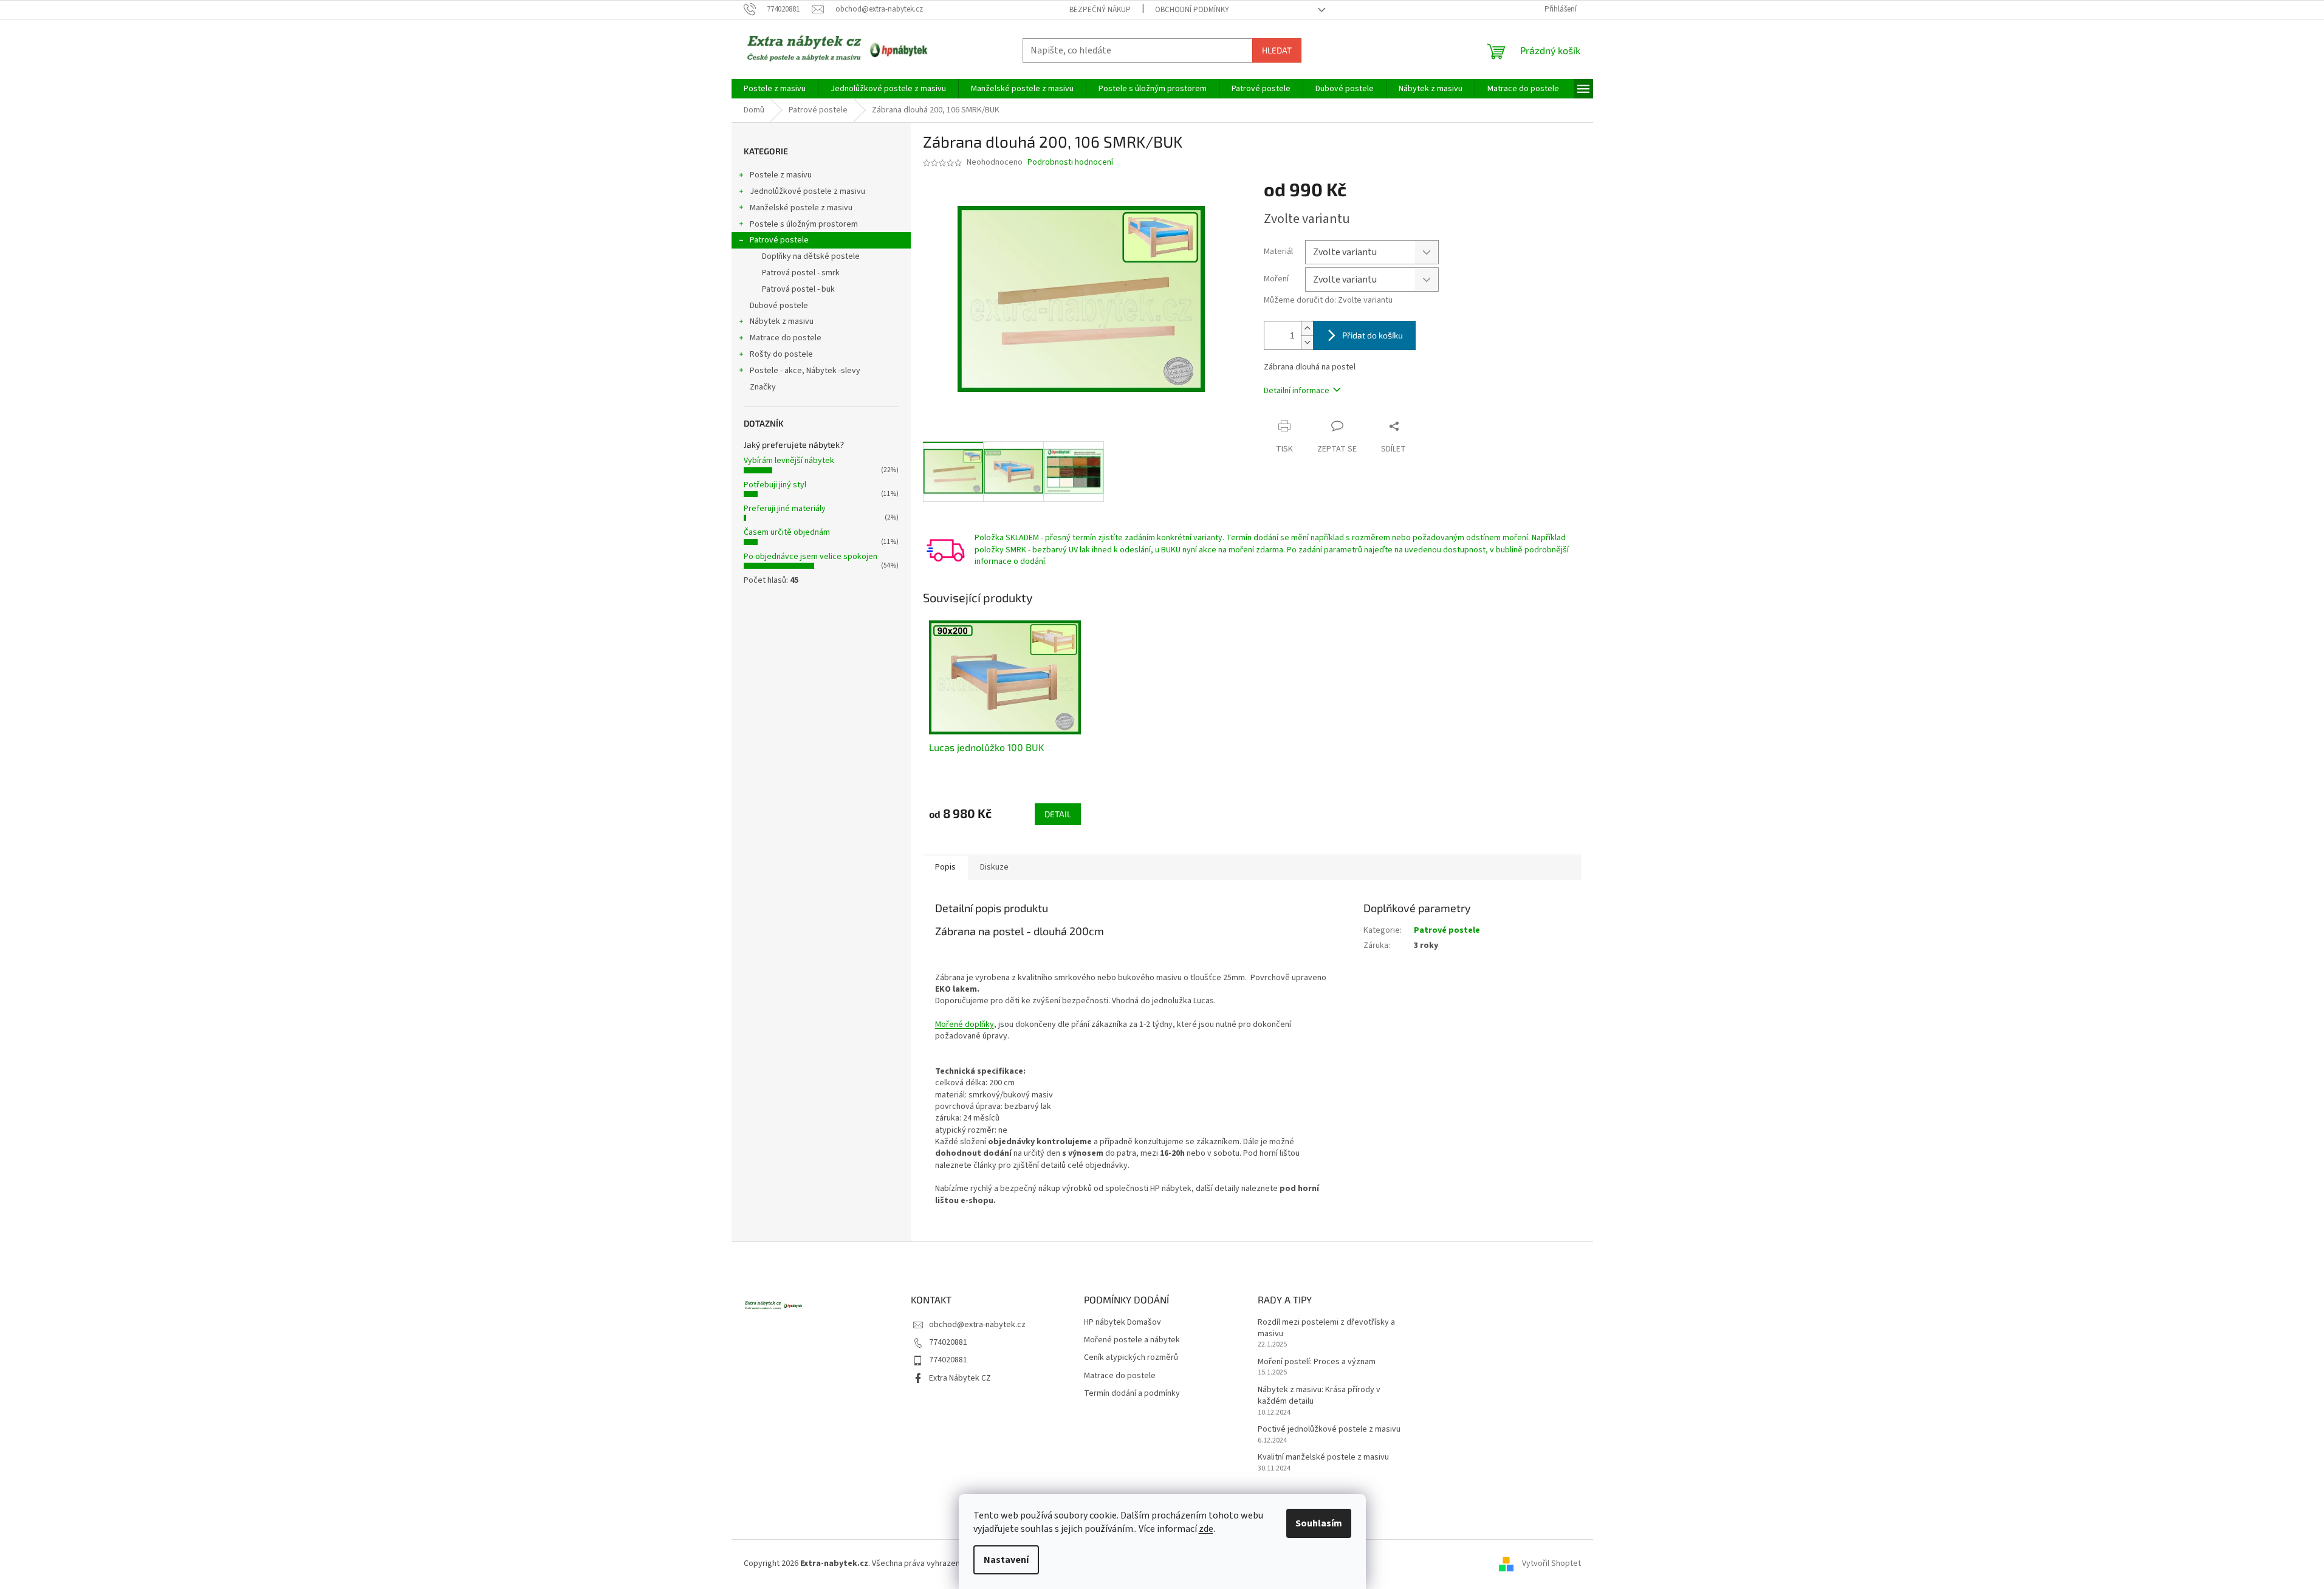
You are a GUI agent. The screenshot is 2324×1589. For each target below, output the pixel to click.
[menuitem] (775, 89)
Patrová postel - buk (798, 289)
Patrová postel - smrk (801, 273)
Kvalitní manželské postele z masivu (1323, 1457)
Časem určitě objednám (787, 532)
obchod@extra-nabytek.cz (977, 1325)
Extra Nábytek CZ (960, 1378)
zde (1206, 1529)
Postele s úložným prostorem (804, 224)
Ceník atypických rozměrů (1131, 1358)
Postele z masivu (781, 175)
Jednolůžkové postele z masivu (807, 191)
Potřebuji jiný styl (775, 485)
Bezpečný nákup (1100, 10)
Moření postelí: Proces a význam (1317, 1362)
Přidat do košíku (1373, 335)
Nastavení (1006, 1560)
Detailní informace (1297, 391)
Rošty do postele (781, 354)
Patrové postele (779, 240)
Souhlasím (1319, 1523)
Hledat (1277, 50)
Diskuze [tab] (994, 867)
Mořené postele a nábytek (1132, 1340)
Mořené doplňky (965, 1024)
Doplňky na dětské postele (811, 256)
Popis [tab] (945, 867)
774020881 (948, 1342)
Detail (1058, 814)
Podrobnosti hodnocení (1070, 163)
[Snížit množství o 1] (1307, 342)
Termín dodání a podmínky (1132, 1394)
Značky (763, 387)
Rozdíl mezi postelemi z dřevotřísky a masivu (1326, 1328)
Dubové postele (779, 306)
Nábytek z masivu (782, 321)
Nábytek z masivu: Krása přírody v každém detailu (1319, 1396)
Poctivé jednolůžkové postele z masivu (1329, 1429)
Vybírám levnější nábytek (789, 461)
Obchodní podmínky (1192, 10)
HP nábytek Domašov (1123, 1323)
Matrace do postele (786, 338)
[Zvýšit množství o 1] (1307, 328)
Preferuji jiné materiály (785, 509)
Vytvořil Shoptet (1551, 1564)
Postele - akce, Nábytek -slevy (805, 371)
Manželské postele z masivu (801, 208)
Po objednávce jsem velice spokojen (811, 557)
